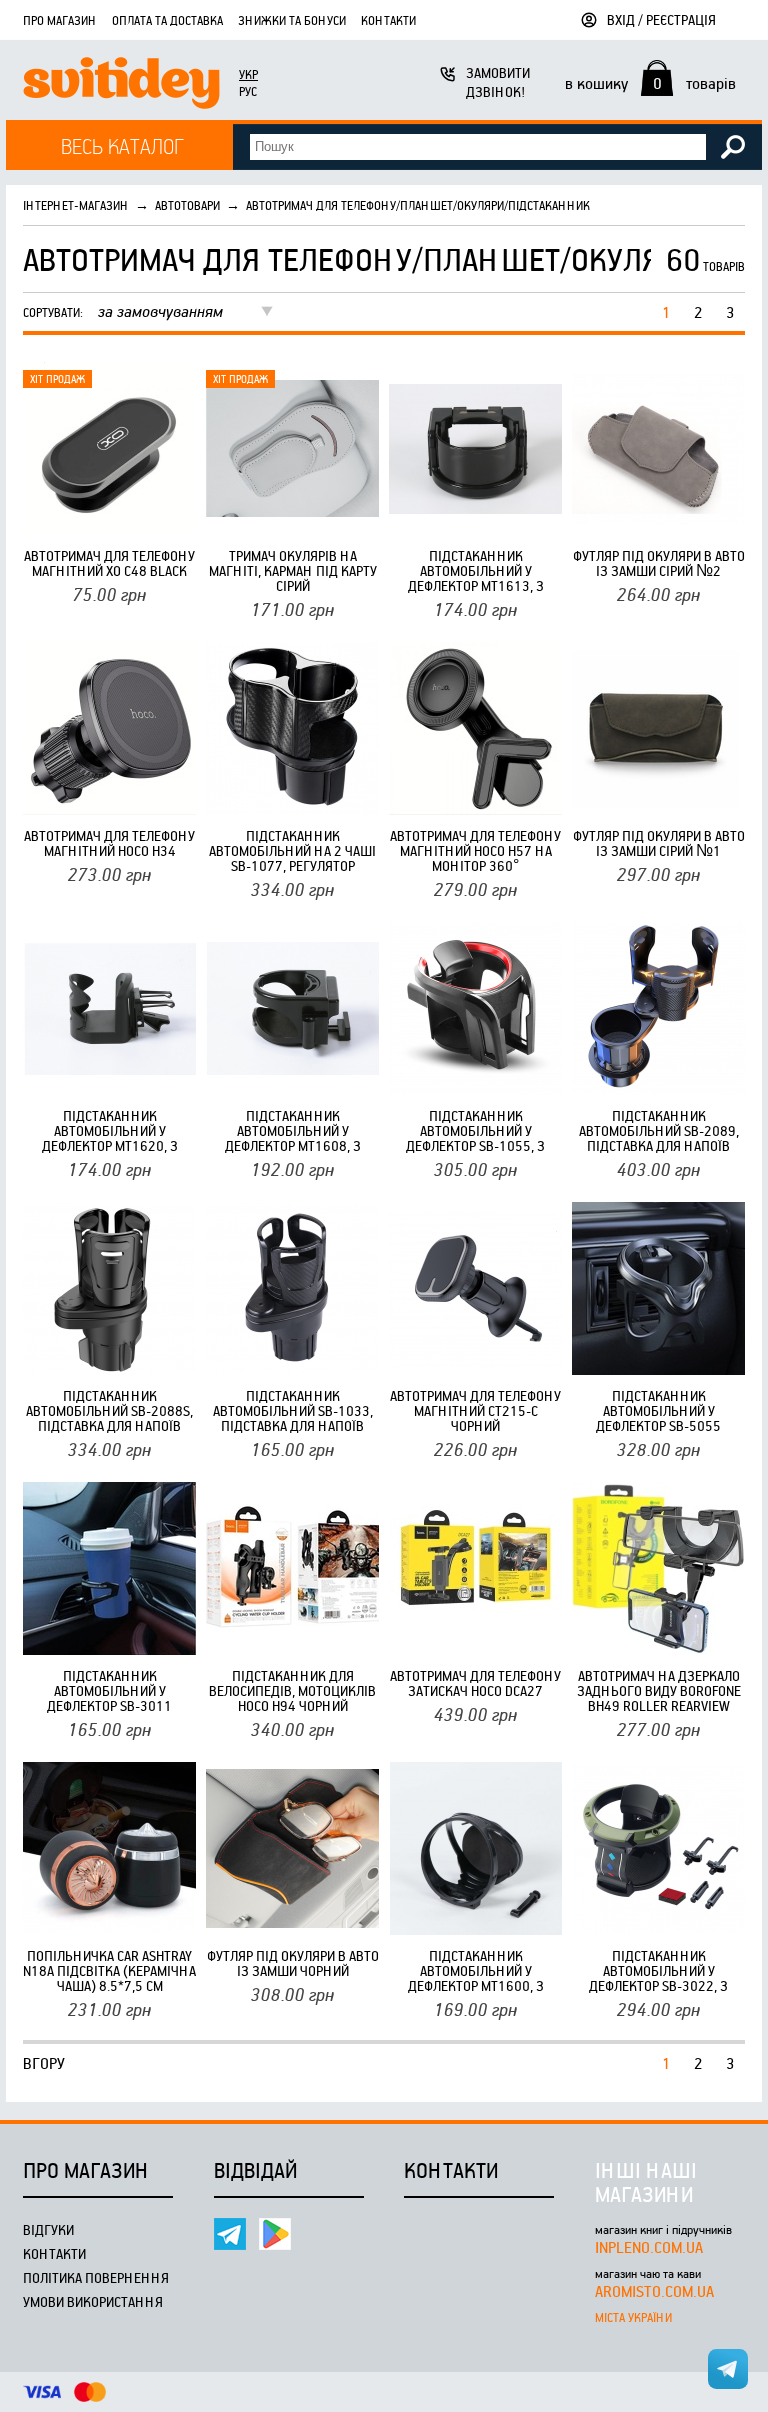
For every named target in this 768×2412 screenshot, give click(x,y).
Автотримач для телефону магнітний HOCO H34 (109, 843)
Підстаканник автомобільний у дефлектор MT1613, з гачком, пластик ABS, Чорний (476, 570)
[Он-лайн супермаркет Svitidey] (121, 85)
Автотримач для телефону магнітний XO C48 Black (109, 563)
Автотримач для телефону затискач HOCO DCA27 (475, 1683)
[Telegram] (230, 2234)
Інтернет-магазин (76, 205)
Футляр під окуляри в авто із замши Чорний (293, 1963)
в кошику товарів (650, 83)
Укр (248, 74)
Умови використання (93, 2301)
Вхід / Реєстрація (661, 19)
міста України (633, 2317)
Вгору (44, 2063)
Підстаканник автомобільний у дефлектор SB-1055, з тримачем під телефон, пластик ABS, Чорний (475, 1130)
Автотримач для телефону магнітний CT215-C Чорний (475, 1410)
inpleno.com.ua (649, 2247)
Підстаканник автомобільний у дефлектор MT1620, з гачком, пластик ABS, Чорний (110, 1130)
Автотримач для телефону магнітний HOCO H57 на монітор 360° (475, 850)
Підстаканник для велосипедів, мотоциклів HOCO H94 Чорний (292, 1690)
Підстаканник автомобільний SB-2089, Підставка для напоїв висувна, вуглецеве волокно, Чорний (659, 1130)
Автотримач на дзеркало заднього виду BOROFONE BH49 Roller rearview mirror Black (659, 1690)
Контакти (388, 20)
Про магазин (60, 20)
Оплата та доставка (167, 20)
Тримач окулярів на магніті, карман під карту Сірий (293, 570)
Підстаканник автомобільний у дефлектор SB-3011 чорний (109, 1690)
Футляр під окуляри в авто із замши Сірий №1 (659, 843)
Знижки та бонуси (292, 20)
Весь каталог (122, 145)
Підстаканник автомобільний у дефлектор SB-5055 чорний (658, 1410)
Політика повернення (96, 2277)
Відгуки (48, 2229)
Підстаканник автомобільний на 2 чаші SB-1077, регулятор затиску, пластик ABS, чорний (292, 850)
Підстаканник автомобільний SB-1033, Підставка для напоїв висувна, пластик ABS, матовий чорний (293, 1410)
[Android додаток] (275, 2234)
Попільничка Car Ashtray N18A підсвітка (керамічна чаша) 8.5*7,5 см (109, 1970)
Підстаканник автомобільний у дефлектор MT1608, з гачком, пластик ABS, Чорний (293, 1130)
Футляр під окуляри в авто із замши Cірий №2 (659, 563)
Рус (248, 91)
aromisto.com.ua (654, 2291)
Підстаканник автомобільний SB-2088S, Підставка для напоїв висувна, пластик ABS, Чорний (109, 1410)
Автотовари (187, 205)
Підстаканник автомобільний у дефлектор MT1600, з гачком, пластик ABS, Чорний (476, 1970)
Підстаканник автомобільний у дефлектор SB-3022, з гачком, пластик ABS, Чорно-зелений (658, 1970)
